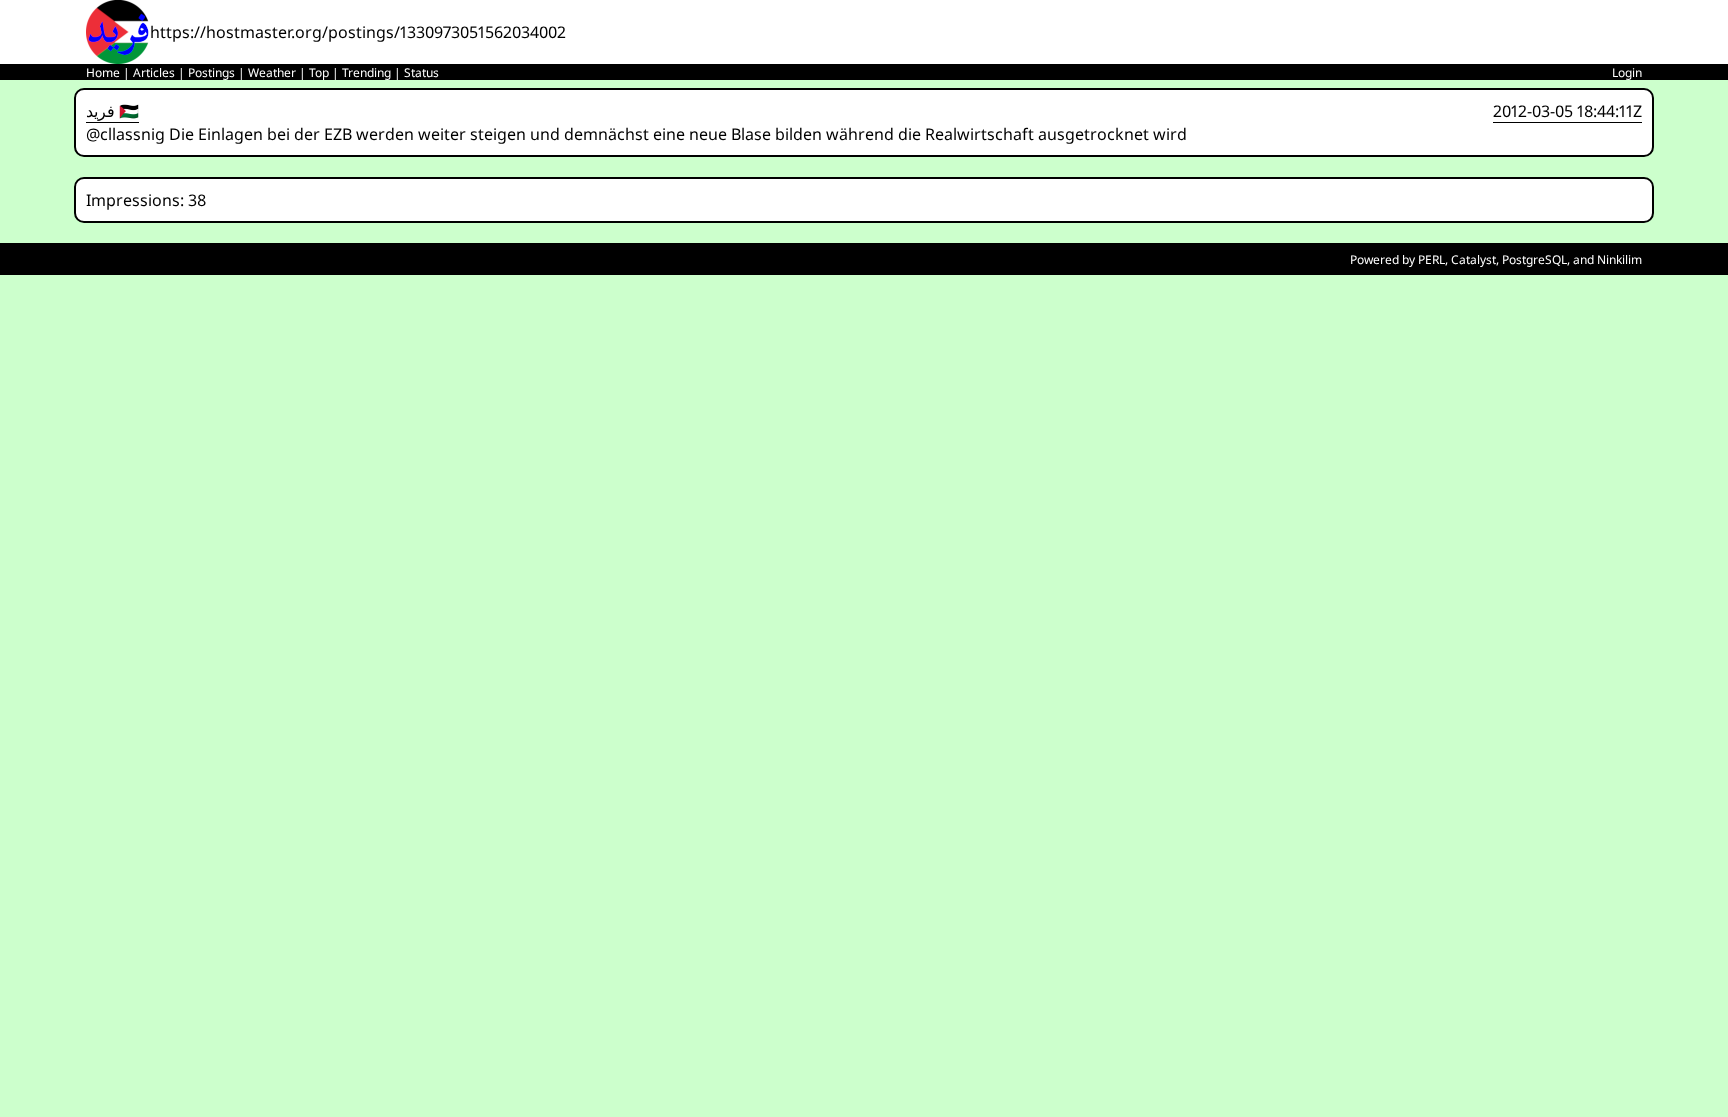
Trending (366, 72)
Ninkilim (1619, 259)
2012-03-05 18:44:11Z (1567, 111)
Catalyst (1473, 259)
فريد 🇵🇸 (112, 111)
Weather (272, 72)
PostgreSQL (1534, 259)
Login (1627, 72)
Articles (154, 72)
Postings (211, 72)
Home (103, 72)
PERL (1431, 259)
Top (319, 72)
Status (421, 72)
